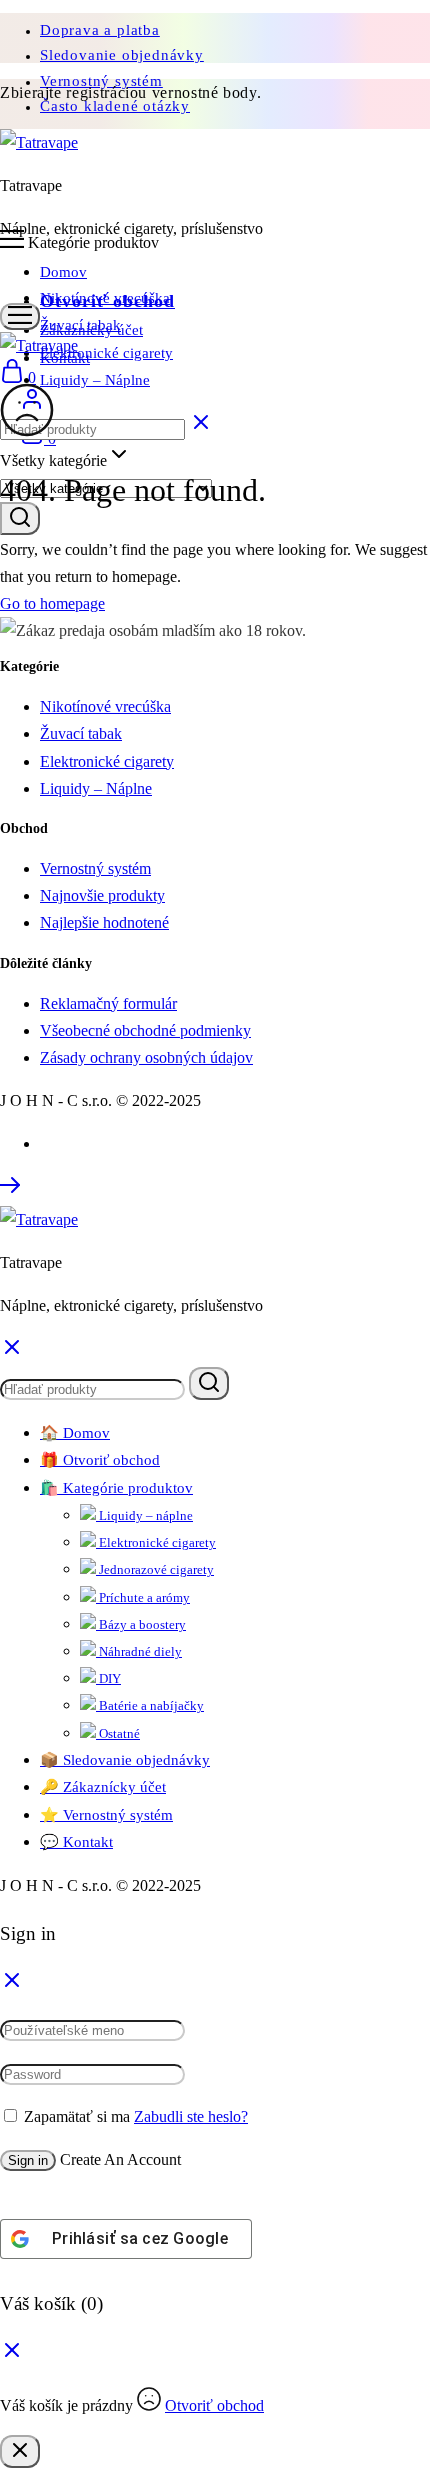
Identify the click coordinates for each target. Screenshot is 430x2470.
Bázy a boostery (141, 1624)
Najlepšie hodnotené (104, 922)
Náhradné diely (139, 1651)
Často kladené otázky (115, 106)
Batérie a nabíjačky (150, 1705)
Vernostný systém (95, 868)
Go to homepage (52, 603)
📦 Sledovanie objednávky (125, 1760)
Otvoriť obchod (214, 2405)
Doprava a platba (100, 30)
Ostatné (118, 1733)
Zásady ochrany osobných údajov (146, 1057)
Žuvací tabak (80, 325)
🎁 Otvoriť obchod (100, 1460)
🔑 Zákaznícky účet (103, 1787)
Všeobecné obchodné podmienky (145, 1030)
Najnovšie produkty (102, 895)
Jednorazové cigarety (155, 1569)
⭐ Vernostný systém (106, 1815)
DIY (108, 1678)
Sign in (28, 2160)
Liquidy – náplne (144, 1515)
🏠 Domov (75, 1433)
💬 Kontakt (76, 1842)
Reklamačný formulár (108, 1003)
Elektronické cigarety (106, 353)
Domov (63, 272)
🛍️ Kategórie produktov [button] (116, 1488)
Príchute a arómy (143, 1597)
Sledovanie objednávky (122, 55)
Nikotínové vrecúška (105, 298)
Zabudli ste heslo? (191, 2116)
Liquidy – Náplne (95, 380)
